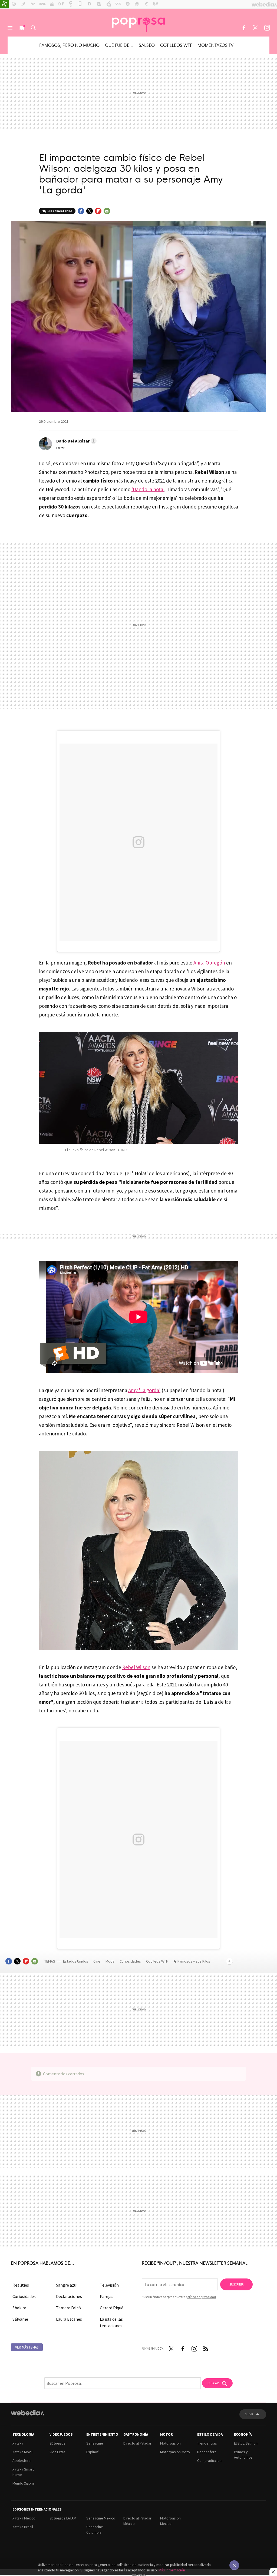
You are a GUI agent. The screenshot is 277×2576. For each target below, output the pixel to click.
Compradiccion (209, 2461)
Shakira (19, 2308)
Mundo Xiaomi (24, 2483)
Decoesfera (207, 2452)
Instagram (267, 28)
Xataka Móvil (22, 2452)
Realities (21, 2285)
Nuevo (22, 28)
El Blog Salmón (246, 2443)
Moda (110, 1961)
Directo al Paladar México (137, 2521)
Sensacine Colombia (95, 2529)
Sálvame (20, 2319)
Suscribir (236, 2284)
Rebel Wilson (136, 1667)
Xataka (18, 2443)
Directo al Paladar (137, 2443)
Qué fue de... (119, 45)
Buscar (33, 28)
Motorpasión (170, 2443)
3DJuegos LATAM (63, 2518)
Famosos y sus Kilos (194, 1961)
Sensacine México (101, 2518)
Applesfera (22, 2461)
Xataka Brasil (23, 2527)
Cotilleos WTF (176, 45)
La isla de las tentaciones (111, 2322)
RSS (206, 2348)
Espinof (92, 2452)
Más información (172, 2570)
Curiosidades (131, 1961)
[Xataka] (4, 4)
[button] (76, 441)
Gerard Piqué (112, 2308)
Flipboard (98, 211)
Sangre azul (67, 2285)
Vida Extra (57, 2452)
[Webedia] (28, 2413)
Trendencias (207, 2443)
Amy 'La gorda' (144, 1390)
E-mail (107, 211)
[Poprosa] (138, 22)
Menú (10, 28)
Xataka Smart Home (23, 2472)
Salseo (147, 45)
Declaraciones (69, 2296)
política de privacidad (201, 2297)
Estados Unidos (76, 1961)
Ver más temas (27, 2347)
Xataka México (24, 2518)
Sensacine (95, 2443)
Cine (97, 1961)
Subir (249, 2414)
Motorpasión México (170, 2521)
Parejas (107, 2296)
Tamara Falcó (68, 2308)
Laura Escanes (69, 2319)
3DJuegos (57, 2443)
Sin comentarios (60, 211)
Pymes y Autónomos (243, 2455)
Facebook (244, 28)
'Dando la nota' (148, 489)
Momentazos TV (216, 45)
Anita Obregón (209, 963)
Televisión (109, 2285)
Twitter (255, 28)
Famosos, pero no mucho (69, 45)
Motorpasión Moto (175, 2452)
